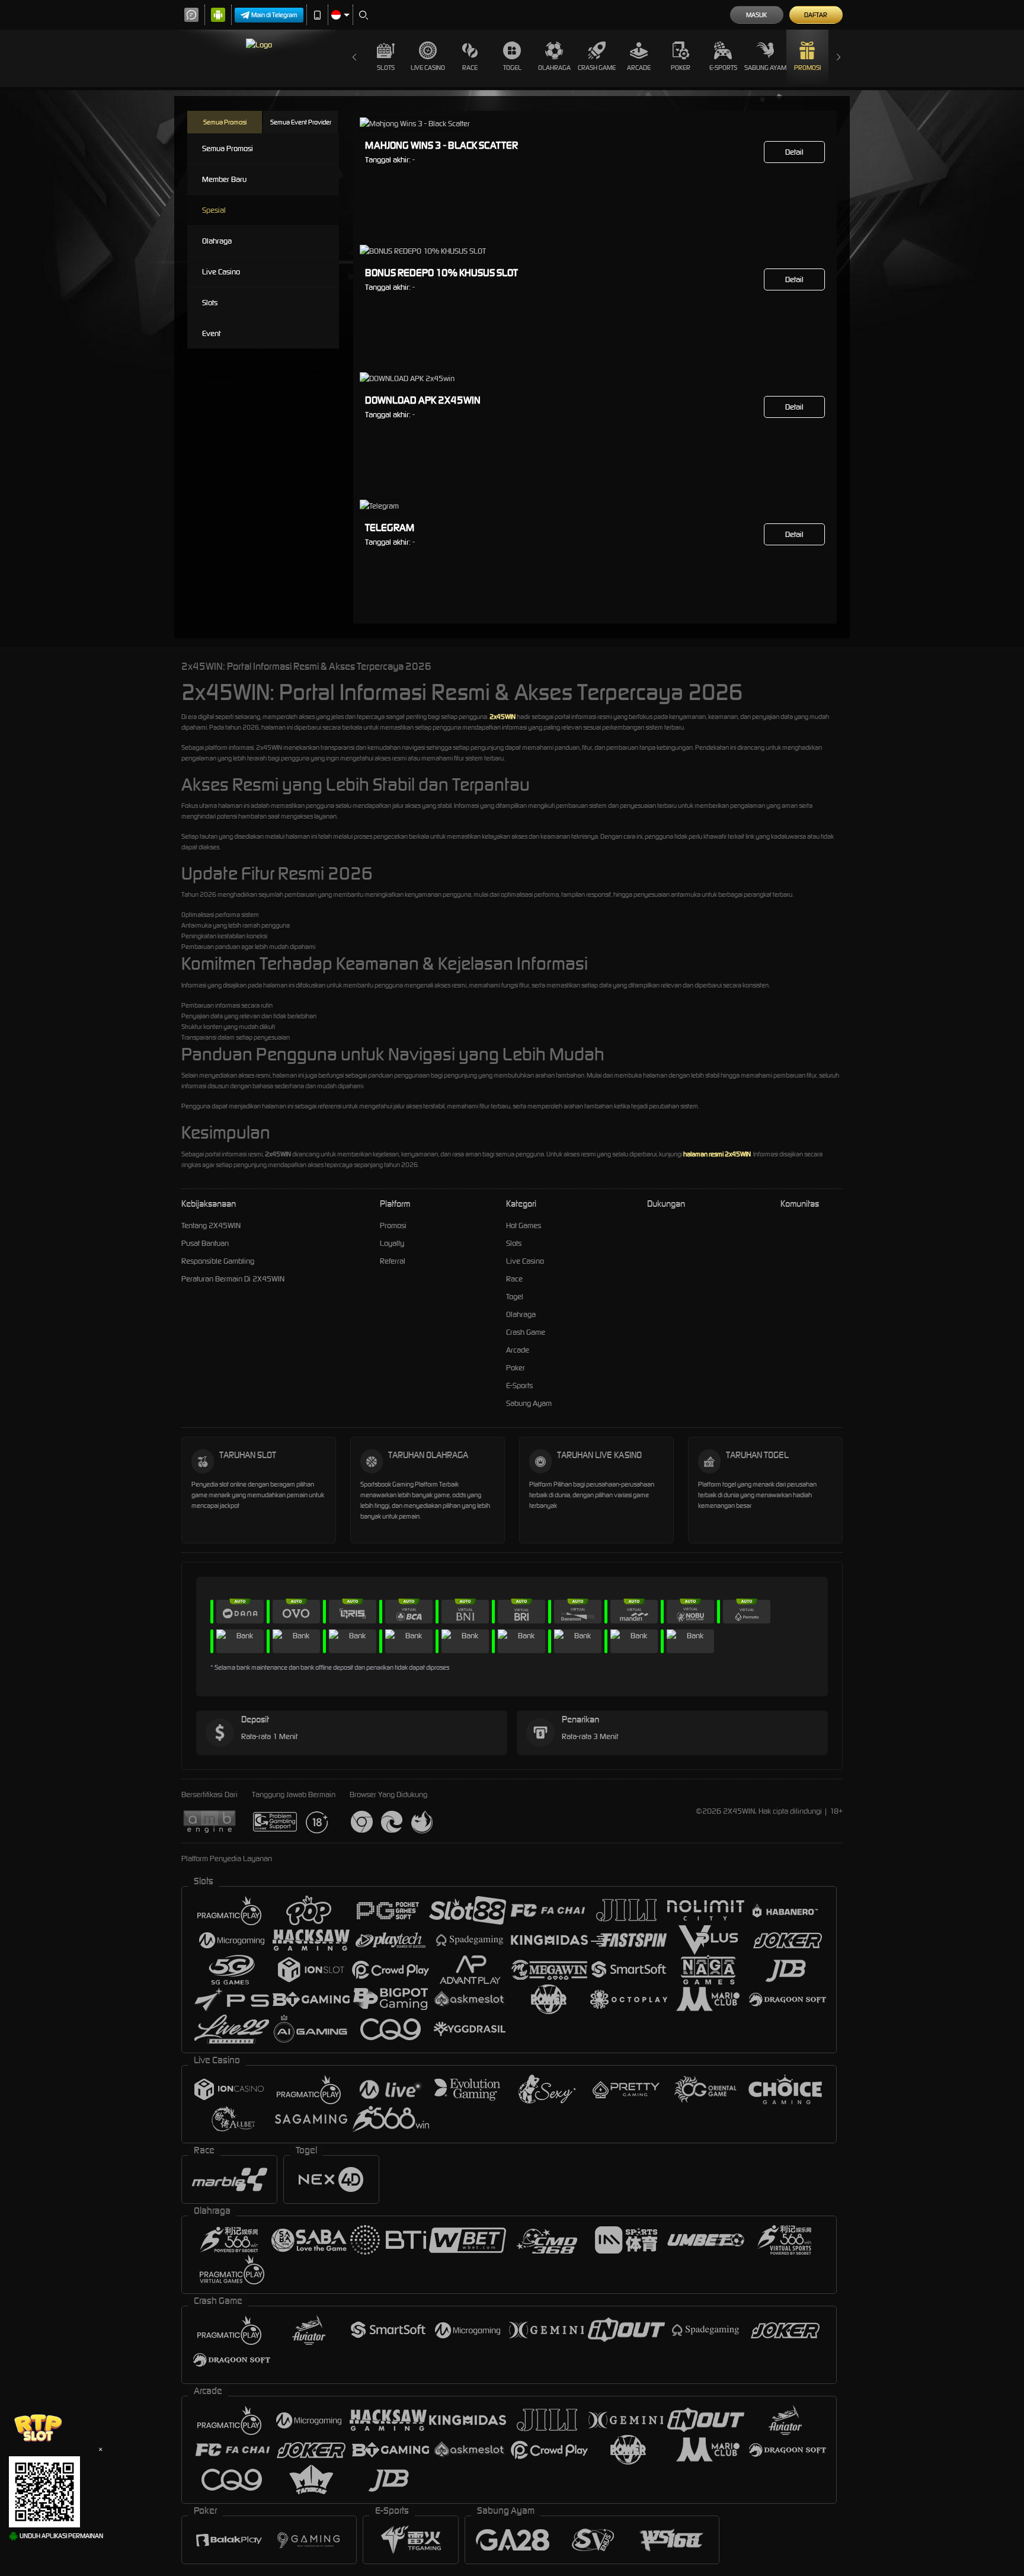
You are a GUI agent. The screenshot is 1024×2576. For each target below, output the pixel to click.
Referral (393, 1261)
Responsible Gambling (218, 1261)
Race (470, 68)
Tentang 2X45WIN (211, 1225)
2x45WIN (503, 717)
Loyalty (392, 1243)
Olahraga (554, 68)
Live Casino (428, 68)
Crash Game (597, 68)
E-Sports (723, 68)
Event (211, 333)
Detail (794, 152)
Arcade (639, 68)
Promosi (807, 68)
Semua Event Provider (301, 122)
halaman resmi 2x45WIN (717, 1154)
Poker (681, 68)
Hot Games (524, 1225)
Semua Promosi (225, 122)
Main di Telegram (274, 15)
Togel (512, 68)
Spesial (214, 210)
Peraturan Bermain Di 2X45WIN (233, 1279)
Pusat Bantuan (205, 1243)
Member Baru (224, 179)
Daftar (816, 15)
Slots (386, 68)
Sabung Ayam (765, 68)
